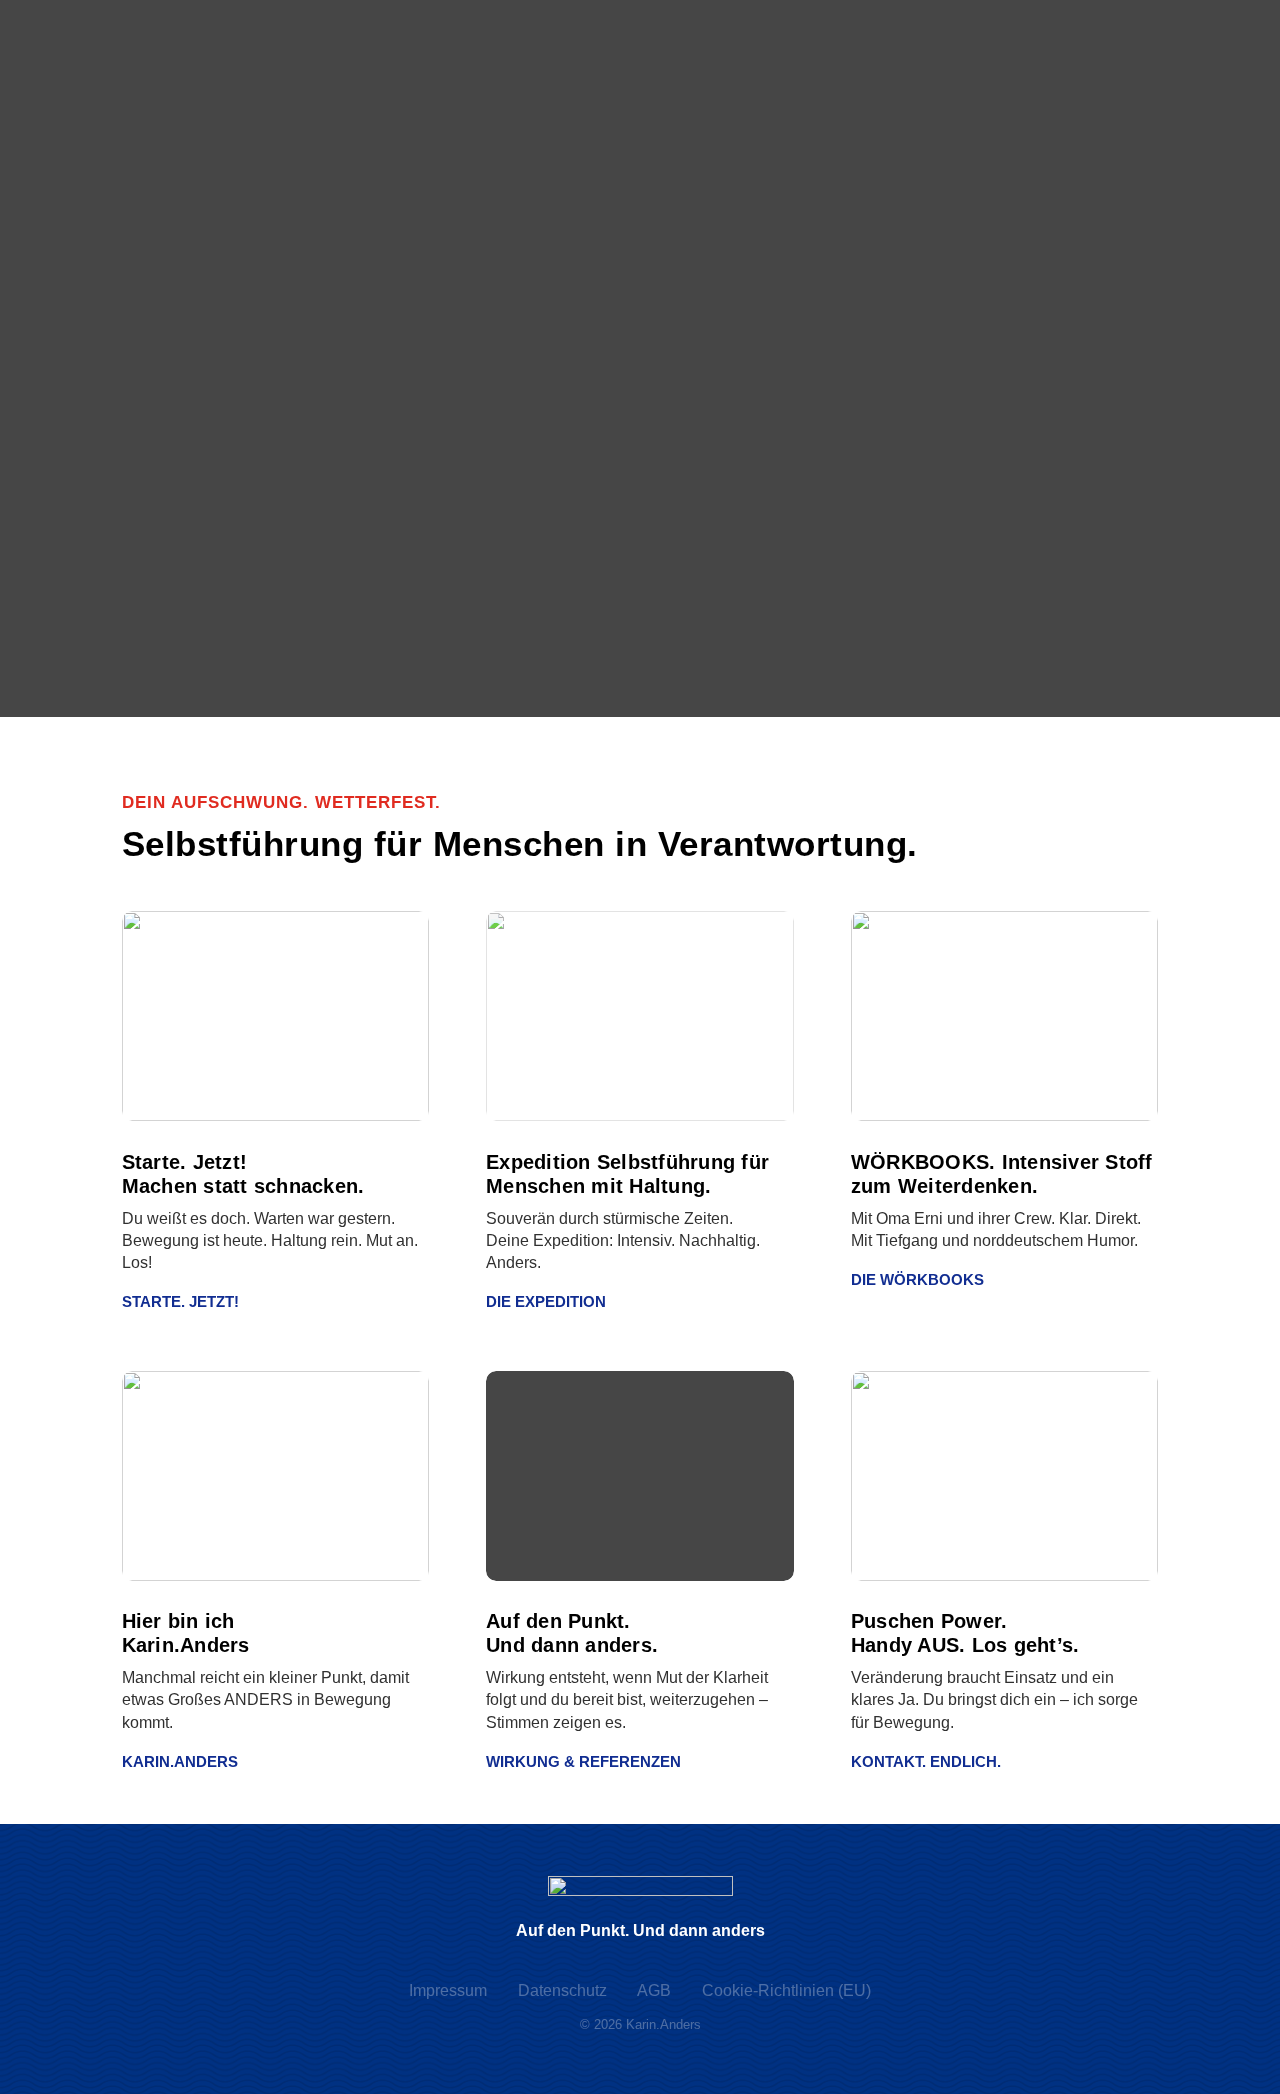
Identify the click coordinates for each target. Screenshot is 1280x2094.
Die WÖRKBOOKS (917, 1279)
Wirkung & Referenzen (583, 1761)
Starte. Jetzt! (180, 1301)
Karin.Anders (180, 1761)
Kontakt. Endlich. (926, 1761)
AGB (654, 1990)
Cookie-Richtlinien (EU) (786, 1990)
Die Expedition (546, 1301)
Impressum (448, 1990)
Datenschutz (562, 1990)
